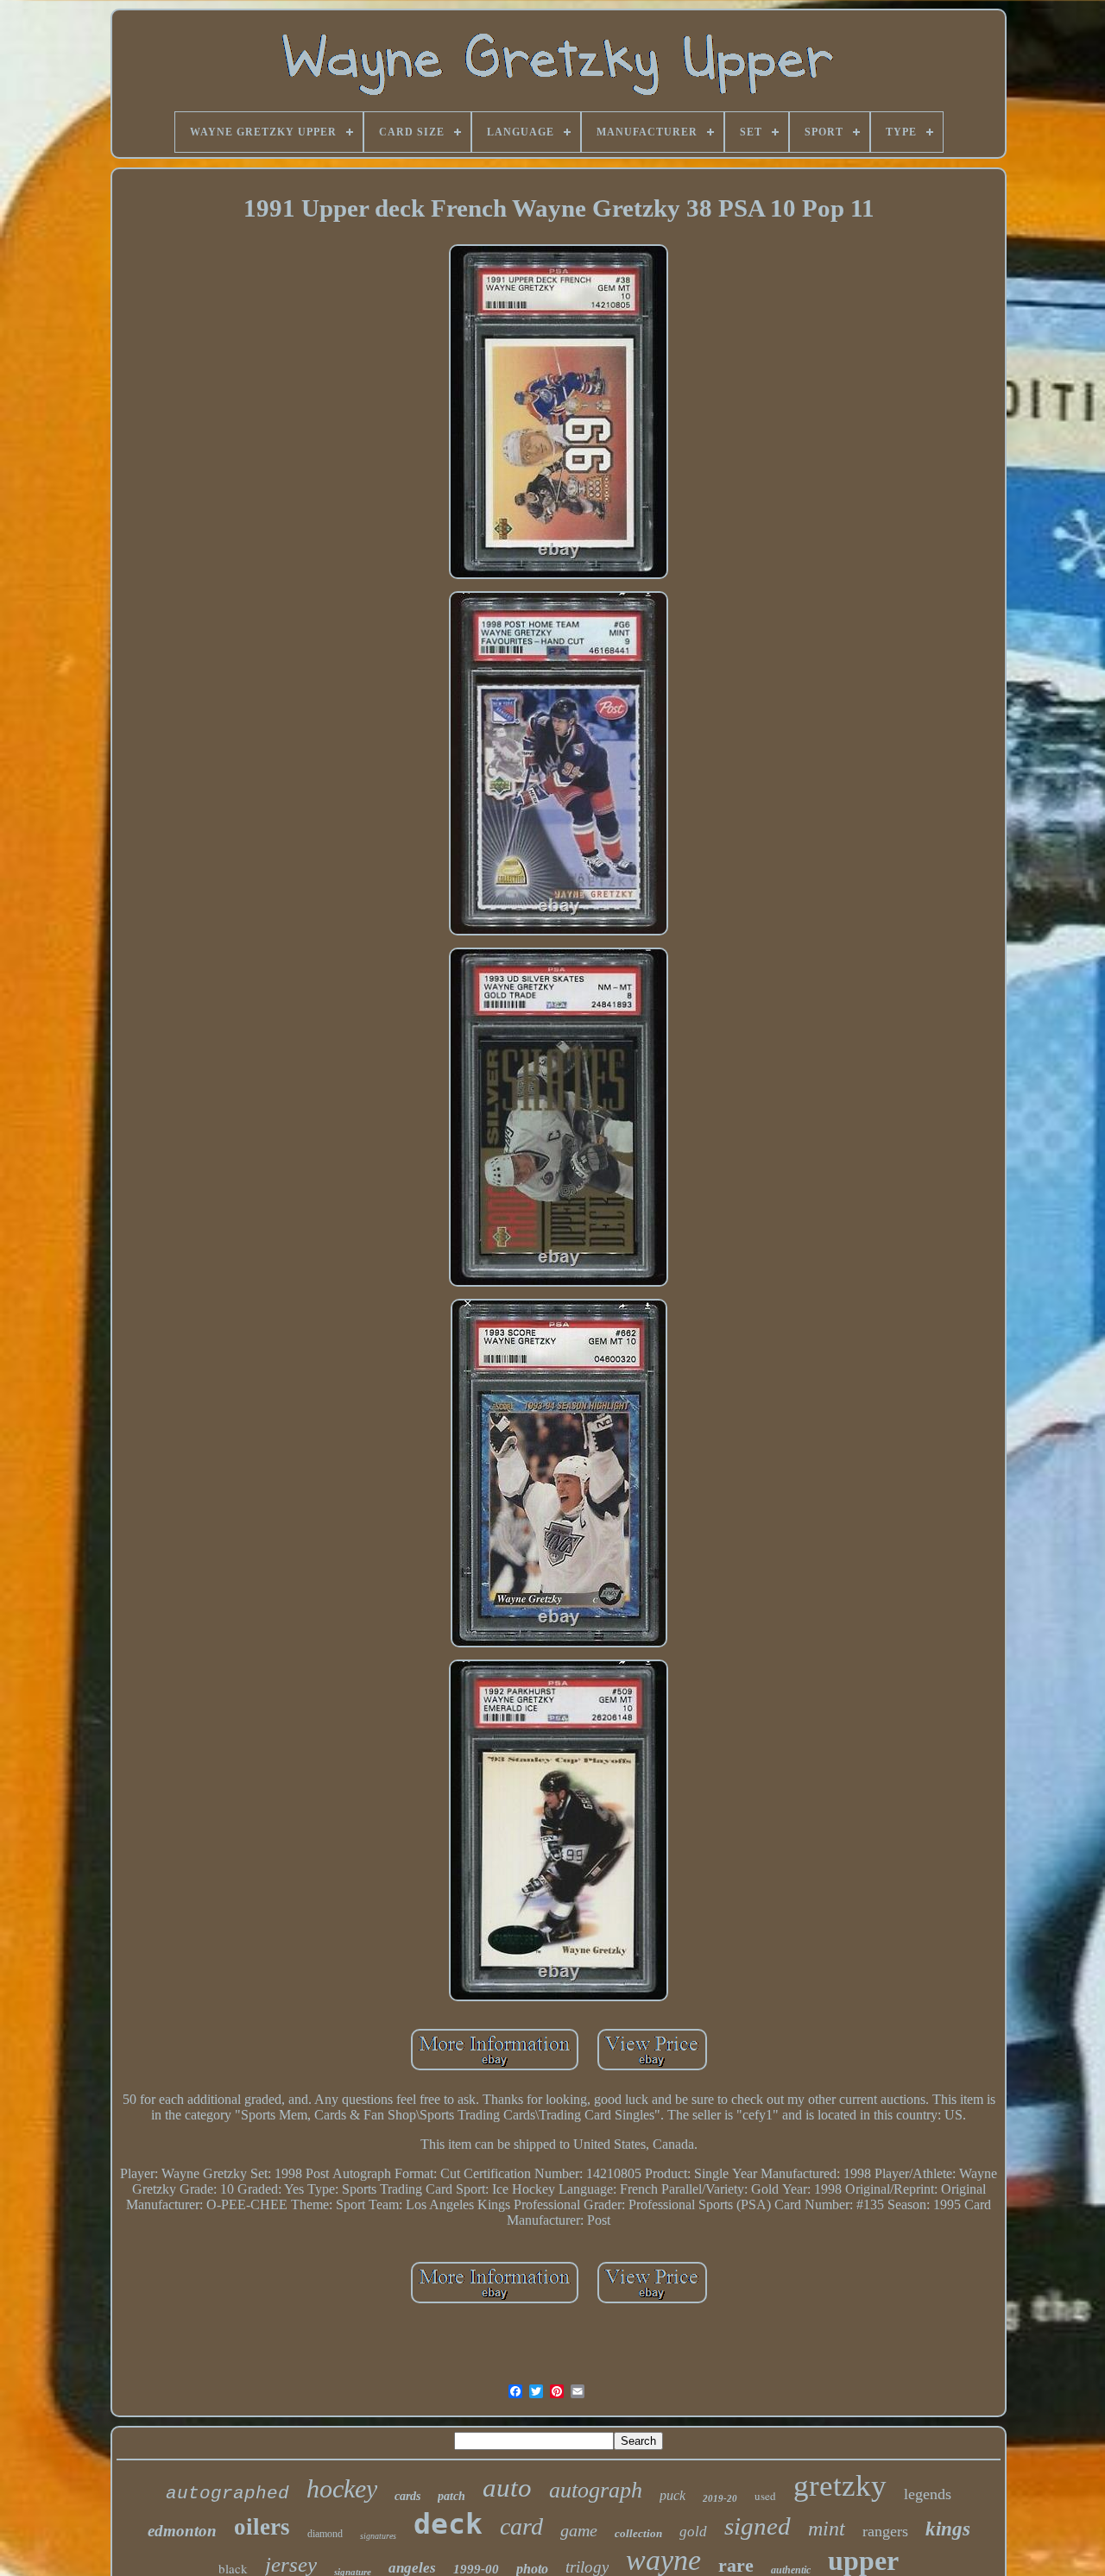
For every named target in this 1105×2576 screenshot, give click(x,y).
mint (827, 2529)
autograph (596, 2490)
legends (928, 2494)
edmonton (182, 2531)
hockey (342, 2488)
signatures (378, 2536)
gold (693, 2532)
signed (758, 2526)
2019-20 (720, 2498)
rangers (885, 2531)
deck (448, 2524)
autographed (227, 2494)
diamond (325, 2534)
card (521, 2526)
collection (638, 2533)
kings (948, 2529)
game (579, 2530)
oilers (262, 2527)
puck (672, 2495)
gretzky (840, 2486)
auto (507, 2488)
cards (407, 2496)
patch (451, 2496)
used (765, 2496)
